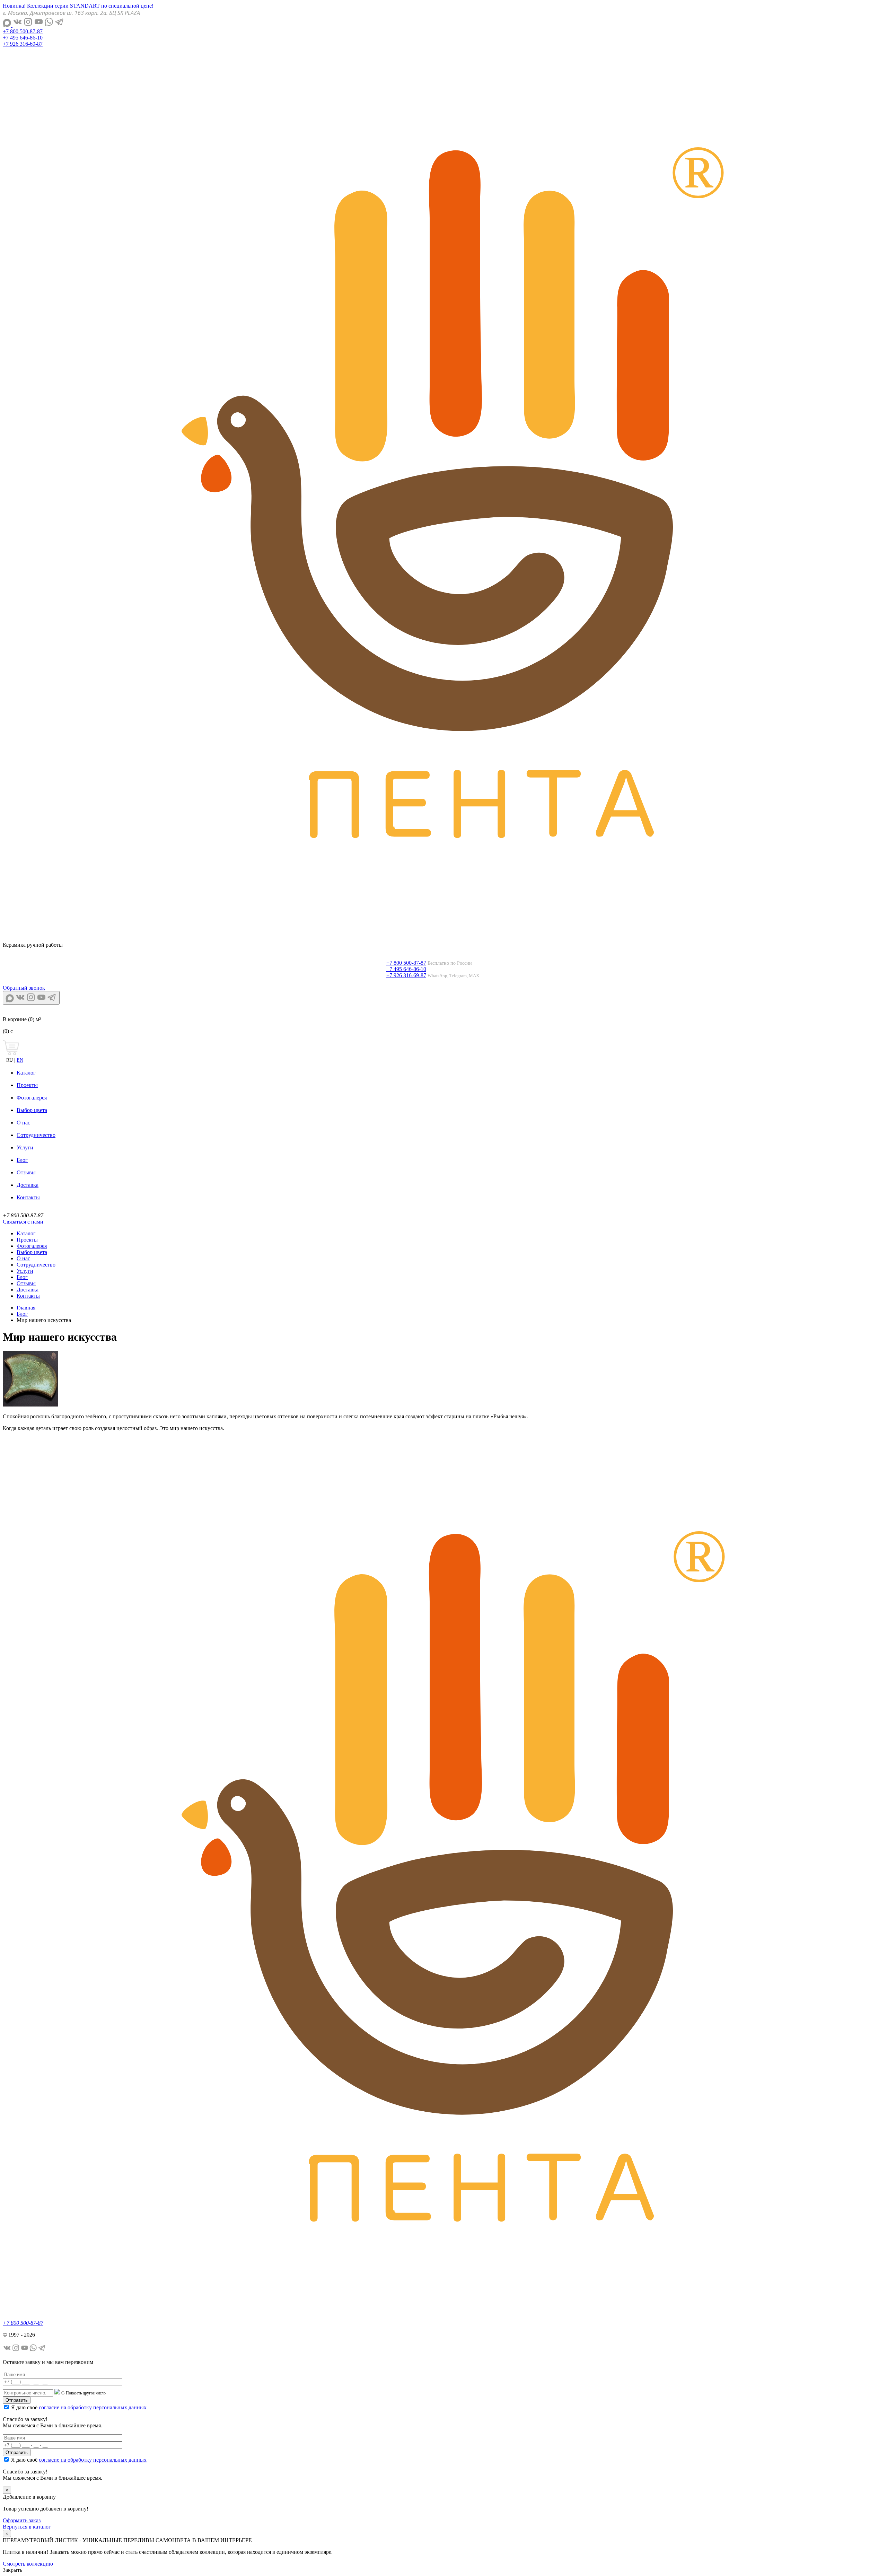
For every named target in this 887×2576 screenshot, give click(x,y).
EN (20, 1060)
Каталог (26, 1073)
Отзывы (26, 1172)
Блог (22, 1160)
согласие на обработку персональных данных (93, 2407)
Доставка (28, 1185)
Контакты (28, 1197)
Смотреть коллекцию (28, 2564)
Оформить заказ (22, 2520)
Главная (26, 1308)
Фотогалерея (32, 1098)
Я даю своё (79, 2407)
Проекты (27, 1085)
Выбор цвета (32, 1110)
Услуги (25, 1147)
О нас (23, 1123)
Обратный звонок (24, 988)
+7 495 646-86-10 (23, 38)
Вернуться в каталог (27, 2527)
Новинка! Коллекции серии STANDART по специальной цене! (78, 6)
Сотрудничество (36, 1135)
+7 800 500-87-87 (23, 31)
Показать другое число (86, 2393)
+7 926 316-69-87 (23, 44)
